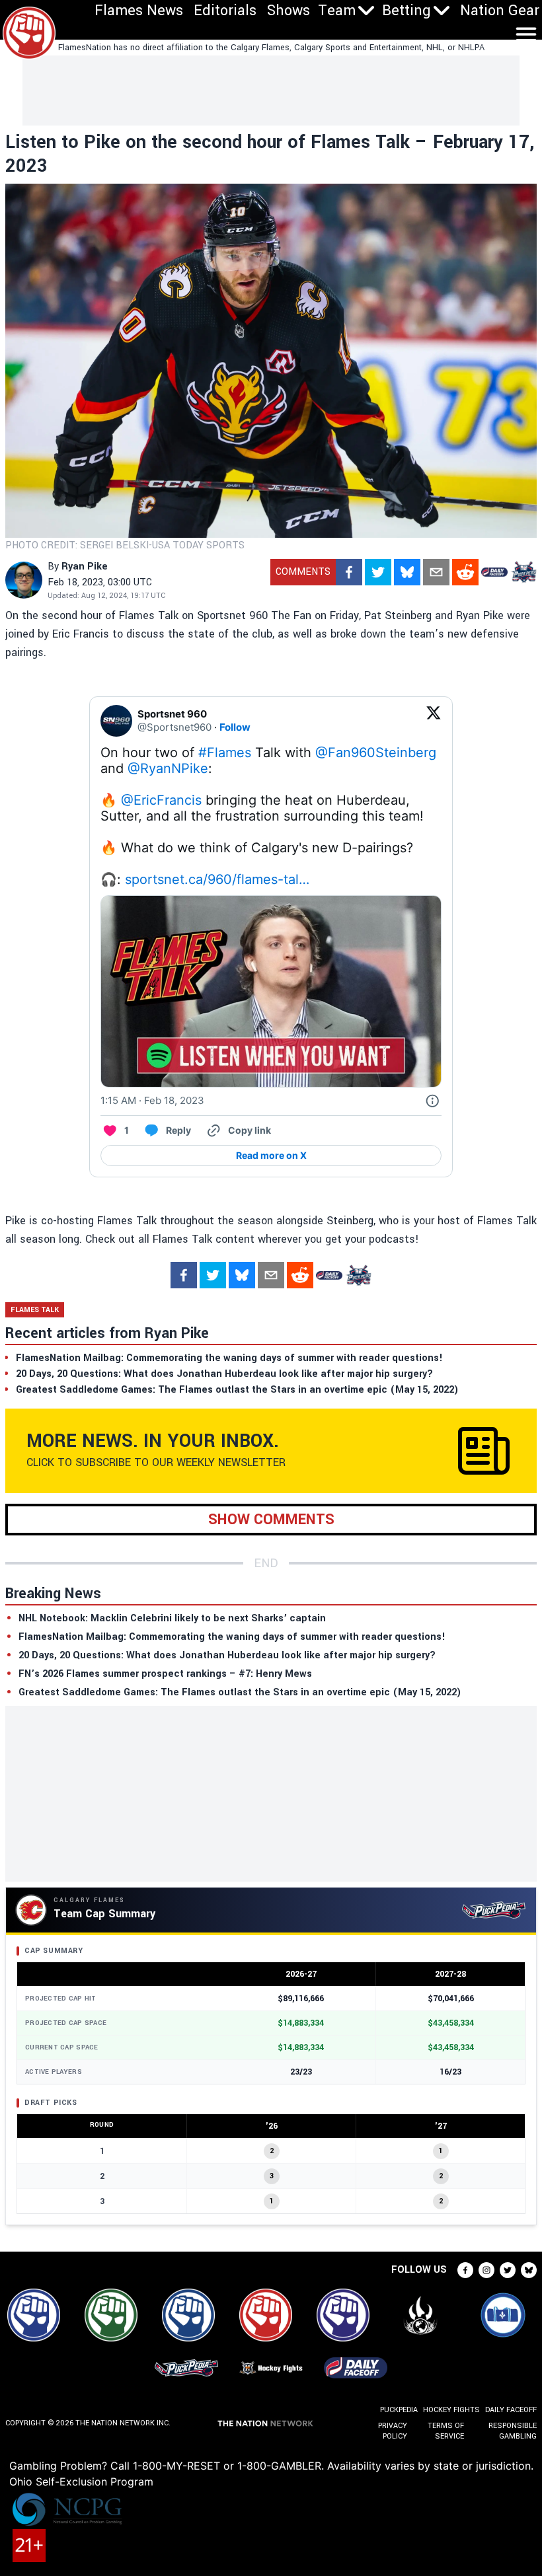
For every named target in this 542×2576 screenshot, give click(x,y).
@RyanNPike (168, 768)
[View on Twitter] (434, 721)
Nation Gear (500, 11)
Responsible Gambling (513, 2431)
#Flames (225, 753)
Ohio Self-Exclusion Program (81, 2482)
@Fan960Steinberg (376, 753)
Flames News (139, 11)
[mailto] (436, 572)
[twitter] (378, 572)
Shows (289, 11)
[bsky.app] (407, 572)
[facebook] (349, 572)
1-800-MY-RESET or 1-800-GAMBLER (227, 2466)
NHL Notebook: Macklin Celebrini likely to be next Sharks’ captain (172, 1618)
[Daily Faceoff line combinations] (494, 572)
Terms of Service (446, 2431)
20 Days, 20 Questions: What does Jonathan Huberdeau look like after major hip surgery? (227, 1655)
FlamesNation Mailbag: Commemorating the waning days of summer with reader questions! (232, 1637)
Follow (235, 727)
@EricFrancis (161, 800)
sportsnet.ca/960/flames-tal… (217, 879)
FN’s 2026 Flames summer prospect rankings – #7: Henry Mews (165, 1674)
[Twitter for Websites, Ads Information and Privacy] (432, 1101)
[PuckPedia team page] (523, 572)
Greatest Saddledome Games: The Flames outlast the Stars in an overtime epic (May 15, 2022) (240, 1692)
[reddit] (465, 572)
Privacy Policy (393, 2431)
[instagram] (486, 2270)
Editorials (225, 11)
